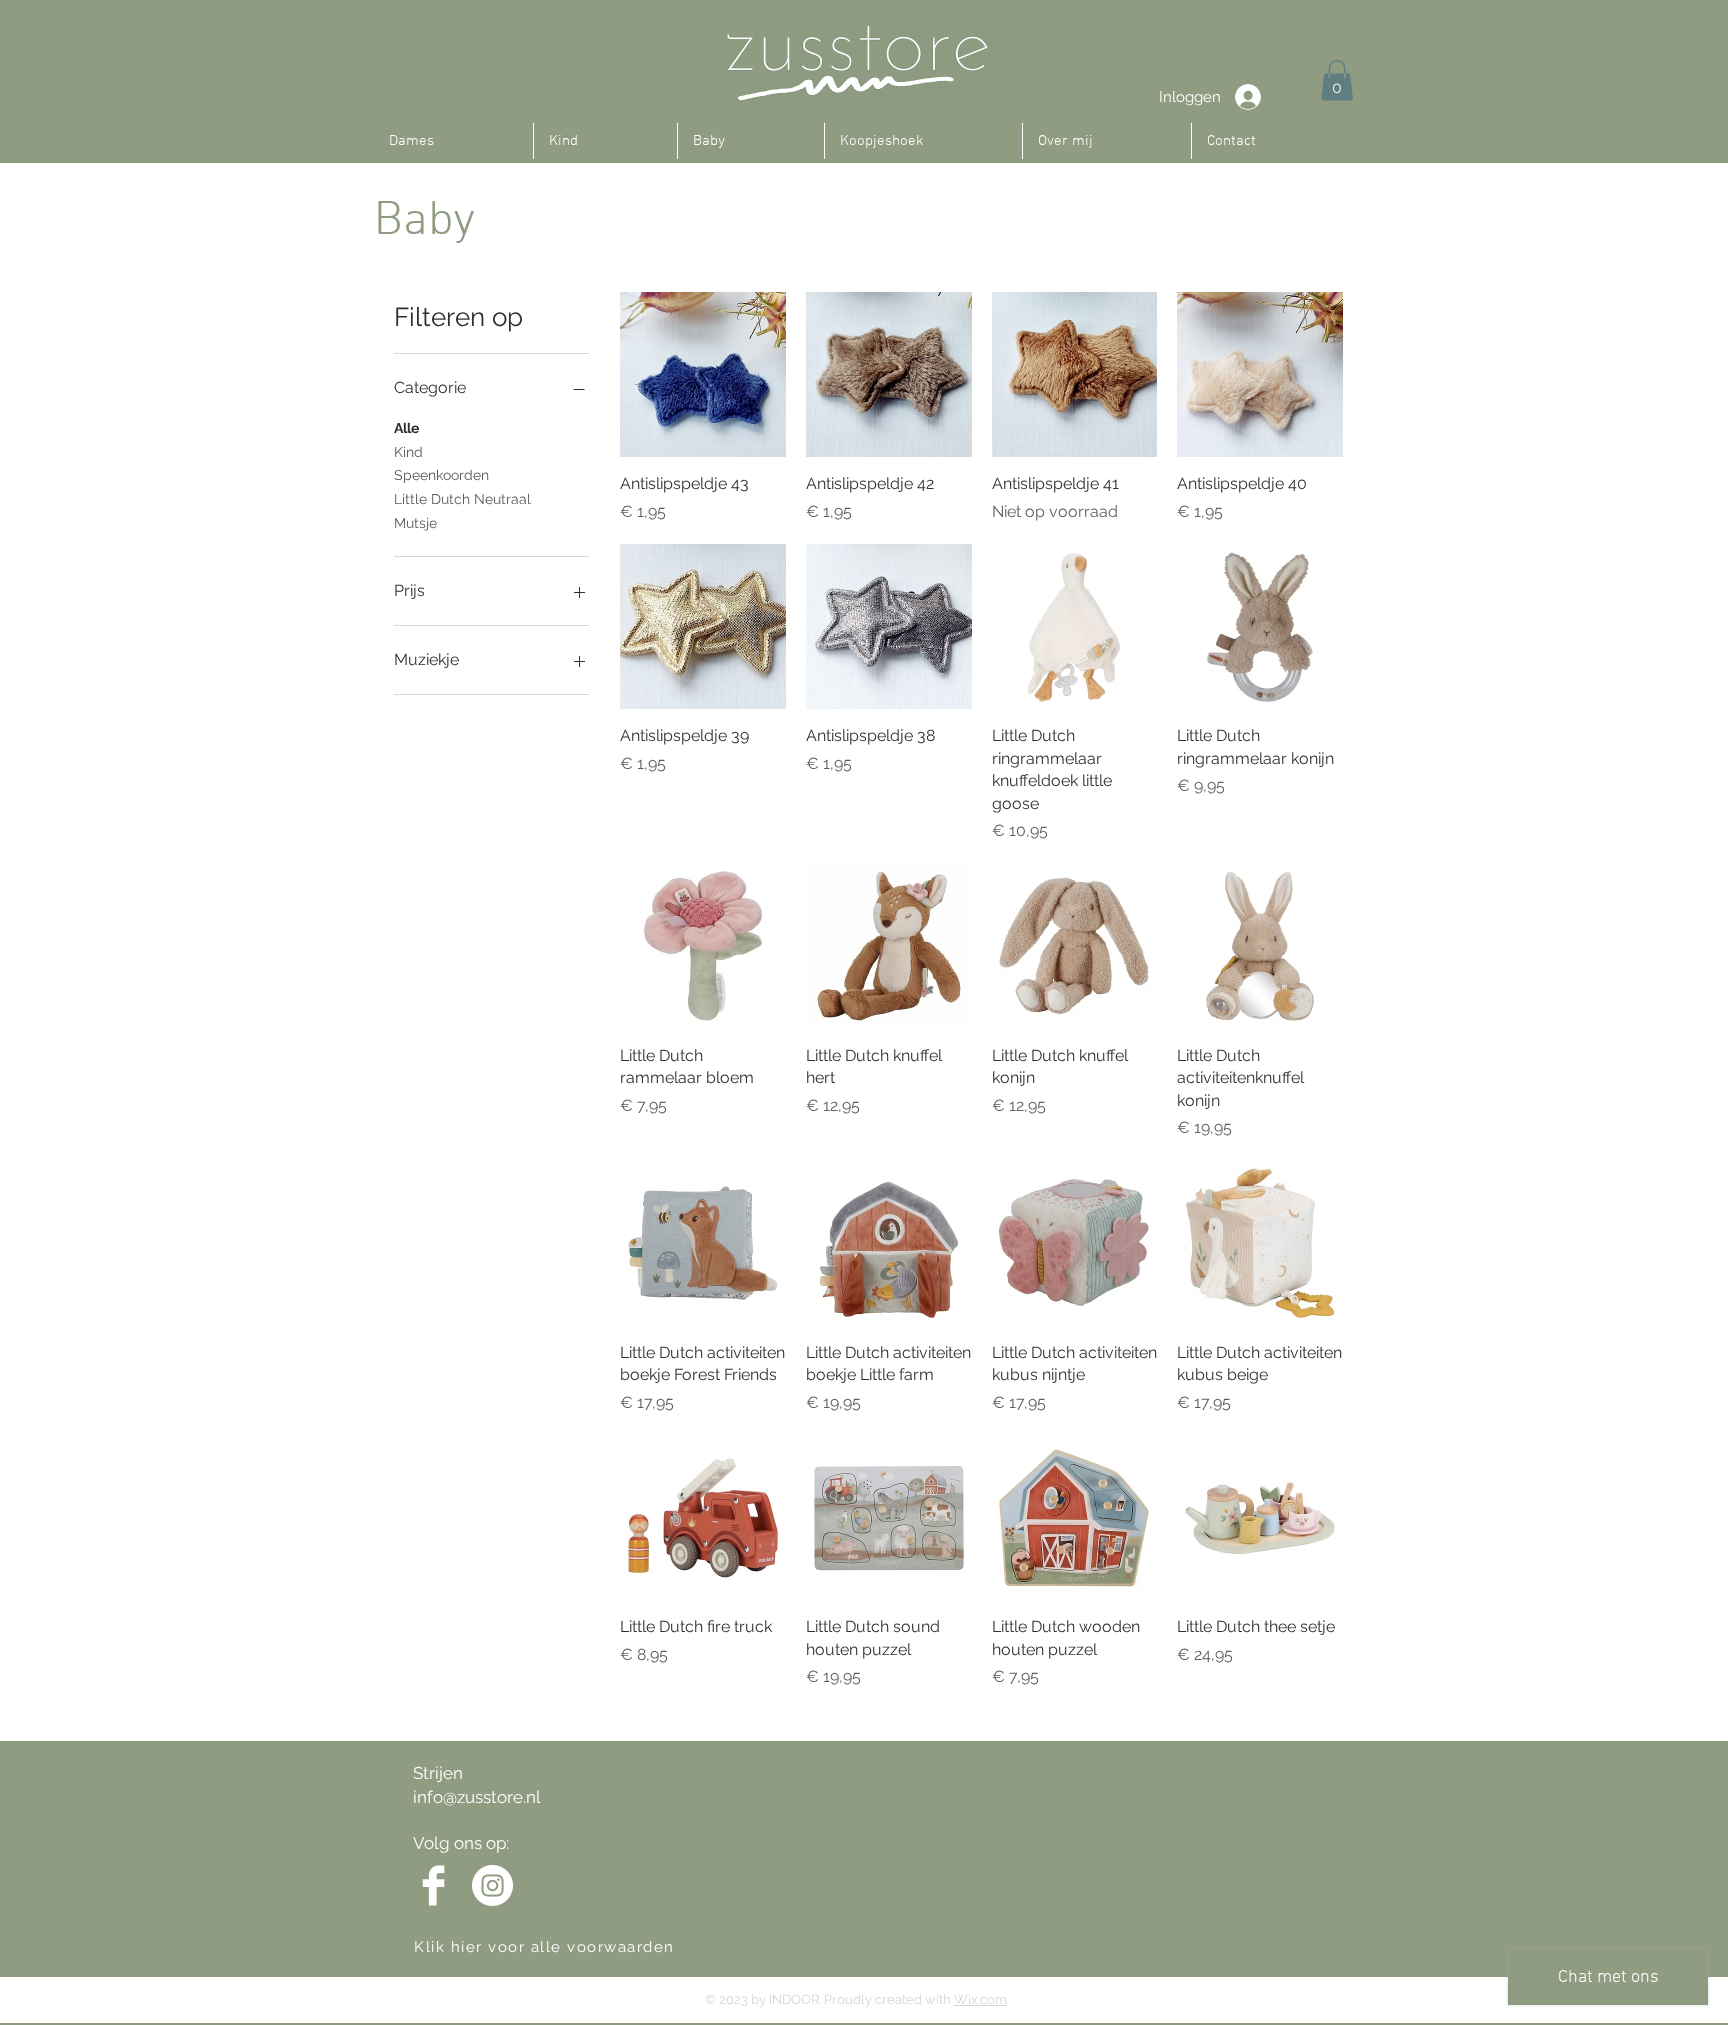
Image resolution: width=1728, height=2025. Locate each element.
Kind (408, 452)
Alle (406, 428)
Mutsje (415, 523)
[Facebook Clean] (433, 1885)
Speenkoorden (441, 475)
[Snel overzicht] (703, 375)
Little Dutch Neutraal (462, 499)
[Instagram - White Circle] (492, 1885)
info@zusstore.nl (477, 1797)
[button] (1337, 80)
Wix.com (980, 1999)
